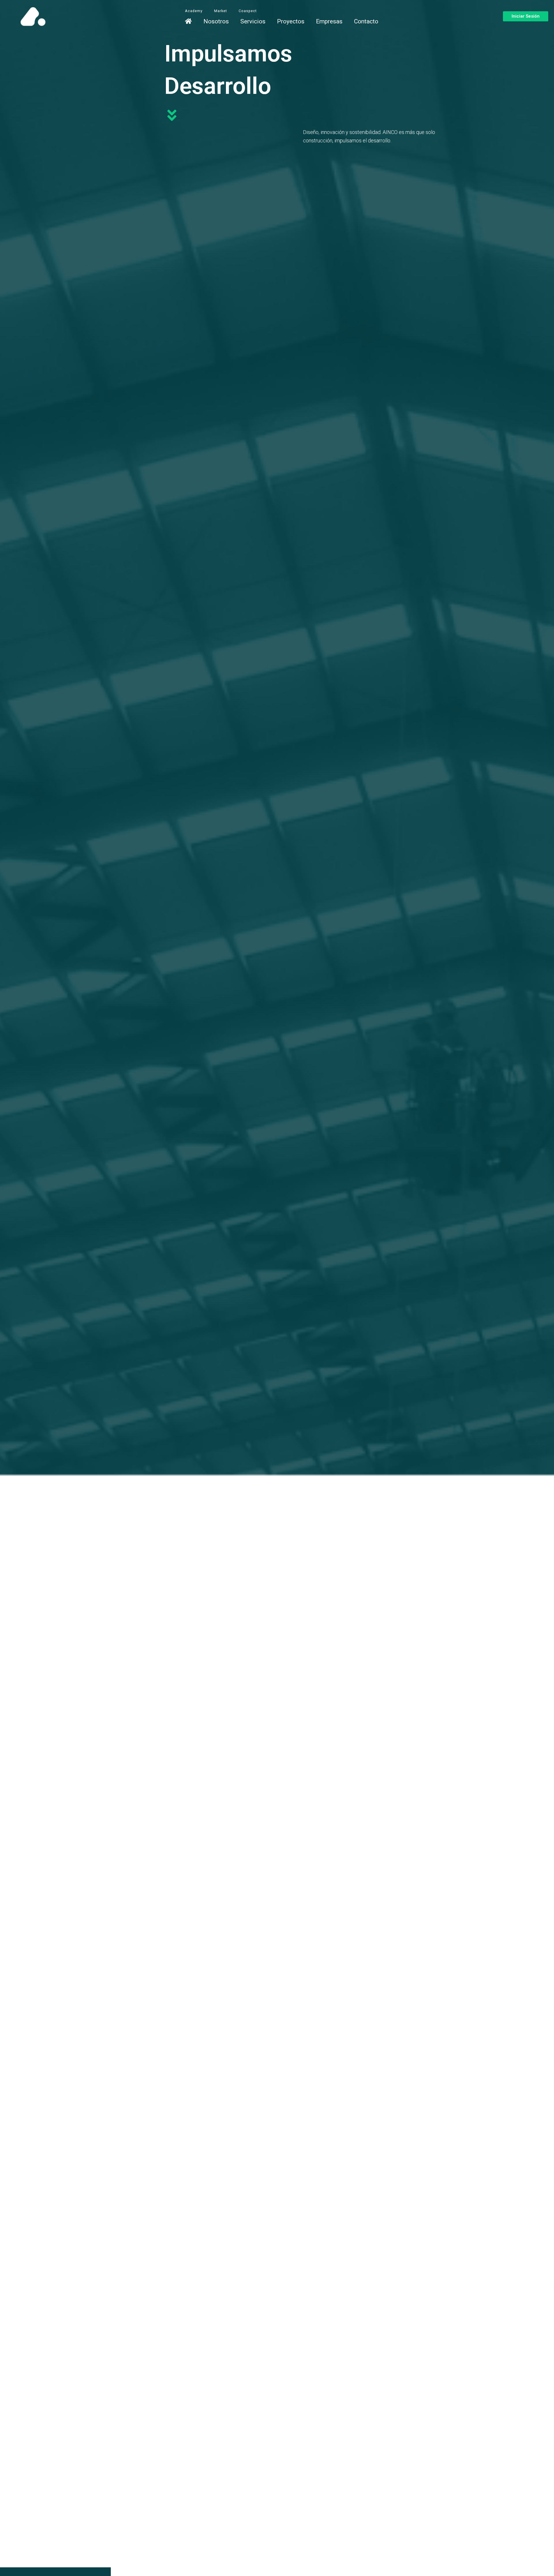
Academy (194, 11)
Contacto (366, 21)
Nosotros (216, 21)
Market (221, 11)
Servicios (253, 21)
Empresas (329, 21)
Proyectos (291, 21)
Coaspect (248, 11)
